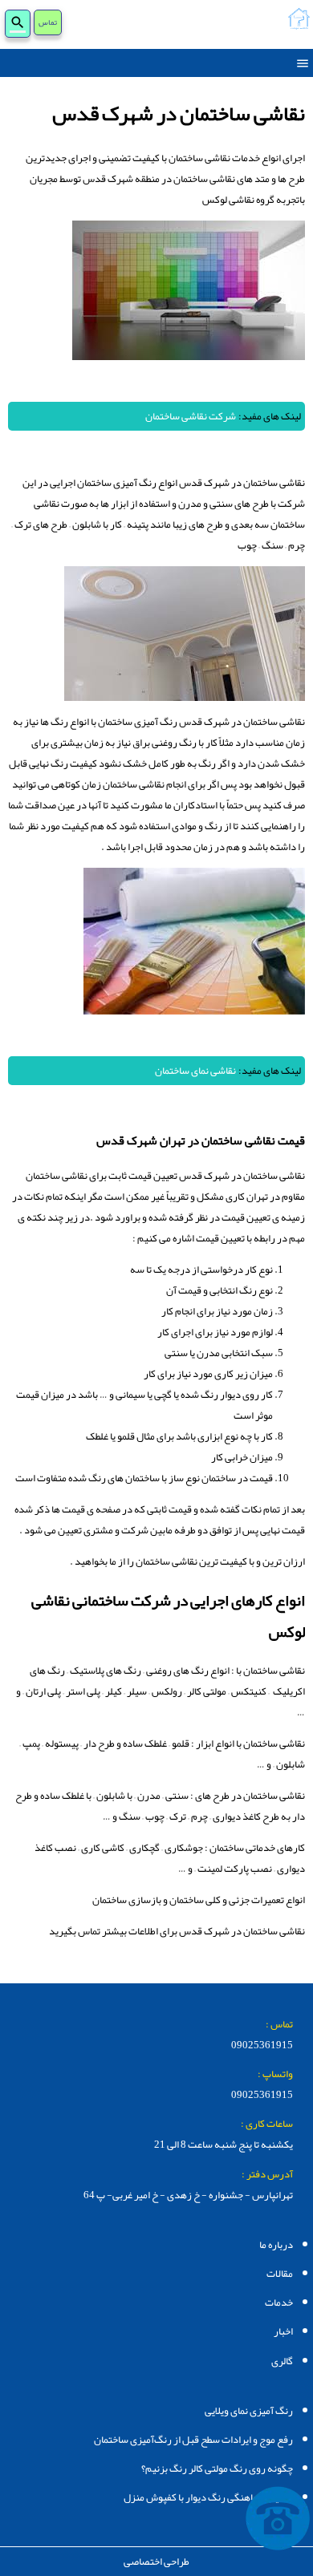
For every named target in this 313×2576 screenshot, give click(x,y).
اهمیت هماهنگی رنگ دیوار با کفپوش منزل (208, 2497)
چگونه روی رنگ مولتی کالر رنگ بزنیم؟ (217, 2469)
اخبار (283, 2331)
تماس (48, 23)
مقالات (280, 2274)
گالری (282, 2361)
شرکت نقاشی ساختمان (191, 416)
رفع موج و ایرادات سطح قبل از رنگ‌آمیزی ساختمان (193, 2440)
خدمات (279, 2303)
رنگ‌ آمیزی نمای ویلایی (249, 2411)
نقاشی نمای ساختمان (195, 1071)
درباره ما (276, 2245)
